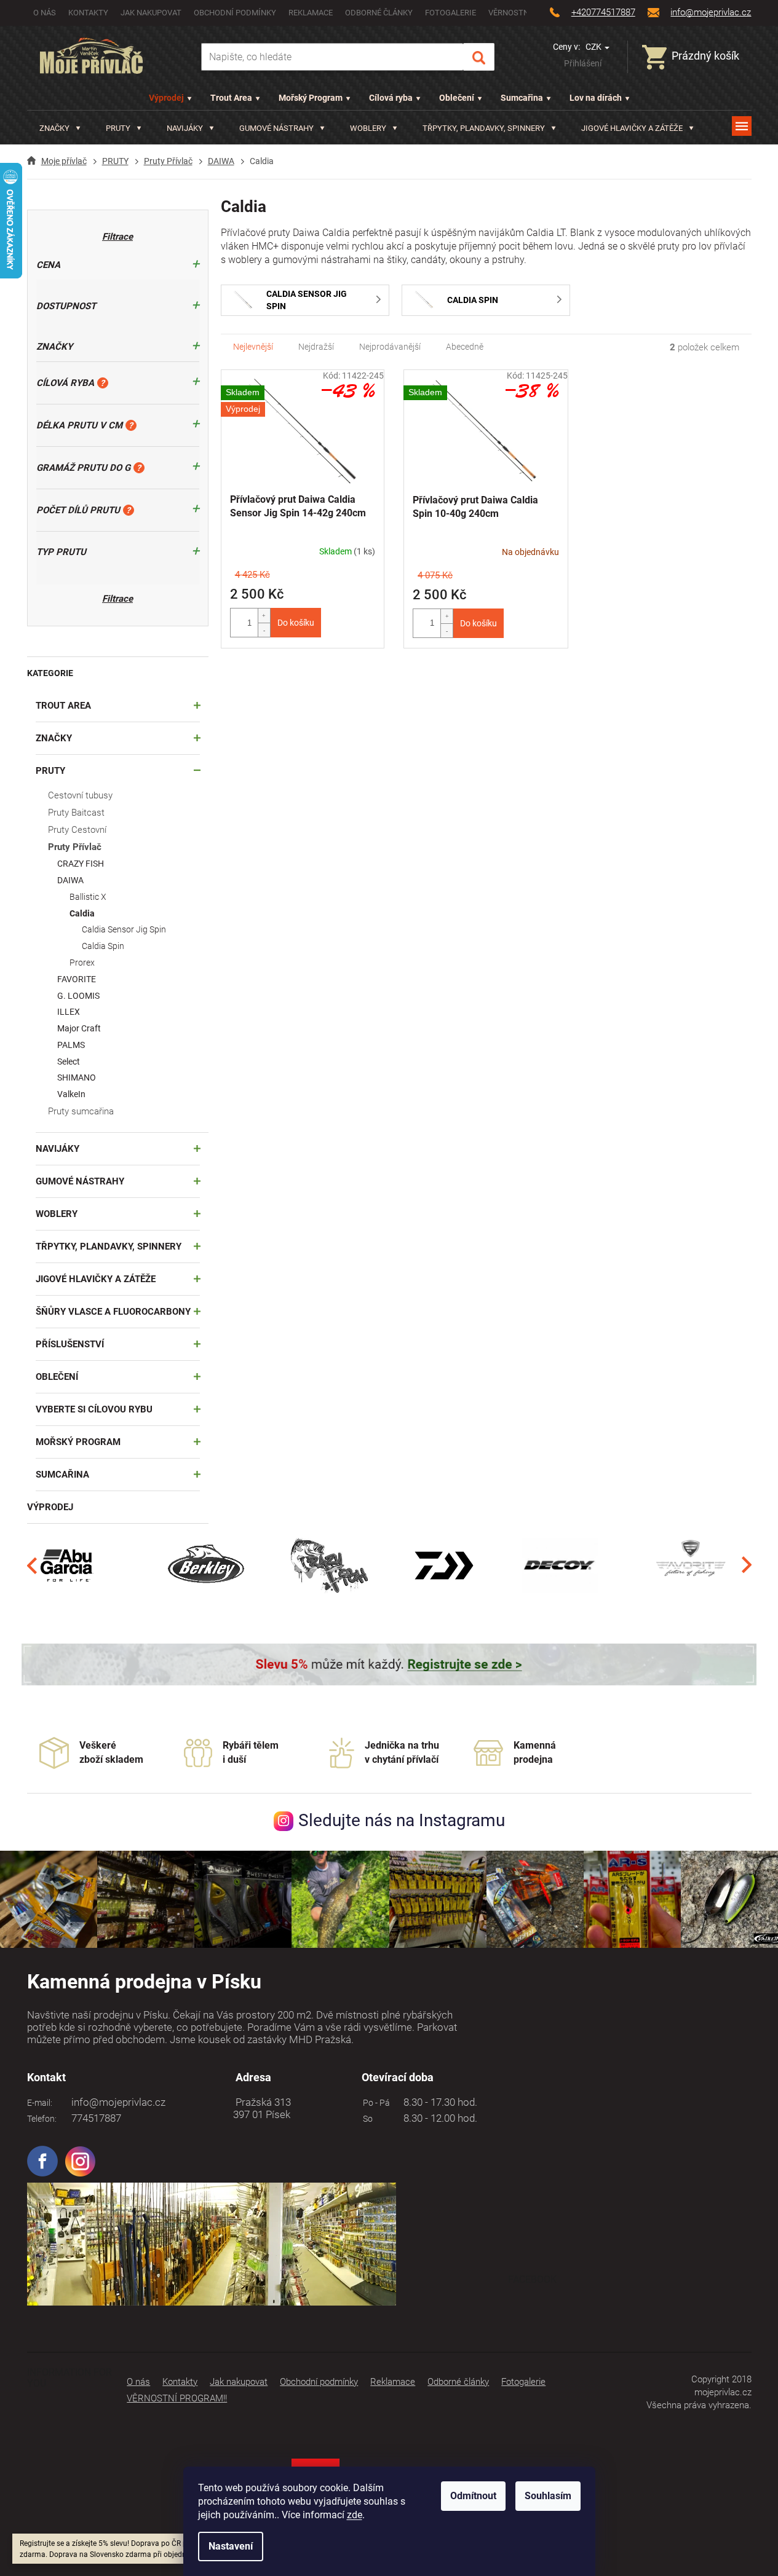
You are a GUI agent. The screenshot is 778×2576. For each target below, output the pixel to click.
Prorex (82, 963)
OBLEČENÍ (57, 1377)
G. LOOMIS (78, 996)
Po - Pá (375, 2103)
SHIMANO (77, 1077)
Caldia (82, 913)
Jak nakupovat (151, 13)
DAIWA (70, 880)
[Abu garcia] (67, 1565)
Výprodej (166, 98)
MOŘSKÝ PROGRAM (78, 1442)
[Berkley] (208, 1565)
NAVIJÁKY (58, 1149)
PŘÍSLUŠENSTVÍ (70, 1344)
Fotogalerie (451, 13)
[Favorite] (691, 1565)
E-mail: (40, 2103)
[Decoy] (560, 1565)
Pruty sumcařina (81, 1111)
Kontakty (88, 13)
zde (355, 2515)
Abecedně (465, 347)
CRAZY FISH (81, 864)
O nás (45, 13)
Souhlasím (548, 2496)
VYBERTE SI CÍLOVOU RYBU (94, 1409)
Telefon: (42, 2119)
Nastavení (231, 2546)
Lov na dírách (596, 98)
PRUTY (50, 771)
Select (69, 1062)
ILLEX (69, 1012)
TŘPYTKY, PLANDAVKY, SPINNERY (109, 1247)
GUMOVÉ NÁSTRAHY (80, 1181)
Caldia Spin (103, 946)
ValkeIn (71, 1094)
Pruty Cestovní (77, 830)
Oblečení (457, 98)
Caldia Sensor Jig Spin (124, 929)
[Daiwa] (444, 1565)
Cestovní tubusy (80, 795)
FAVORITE (77, 979)
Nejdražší (316, 347)
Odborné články (379, 13)
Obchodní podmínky (235, 13)
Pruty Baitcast (76, 813)
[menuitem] (60, 128)
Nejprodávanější (390, 347)
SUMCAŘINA (62, 1475)
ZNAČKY (54, 738)
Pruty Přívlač (75, 847)
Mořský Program (311, 98)
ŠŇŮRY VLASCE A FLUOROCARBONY (113, 1312)
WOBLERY (57, 1214)
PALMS (71, 1045)
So (366, 2119)
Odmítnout (473, 2496)
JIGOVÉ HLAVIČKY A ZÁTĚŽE (96, 1279)
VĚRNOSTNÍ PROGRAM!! (177, 2398)
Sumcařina (522, 98)
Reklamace (311, 13)
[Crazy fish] (328, 1565)
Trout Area (231, 98)
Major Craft (79, 1028)
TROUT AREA (63, 706)
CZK (594, 47)
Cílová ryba (391, 98)
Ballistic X (88, 897)
